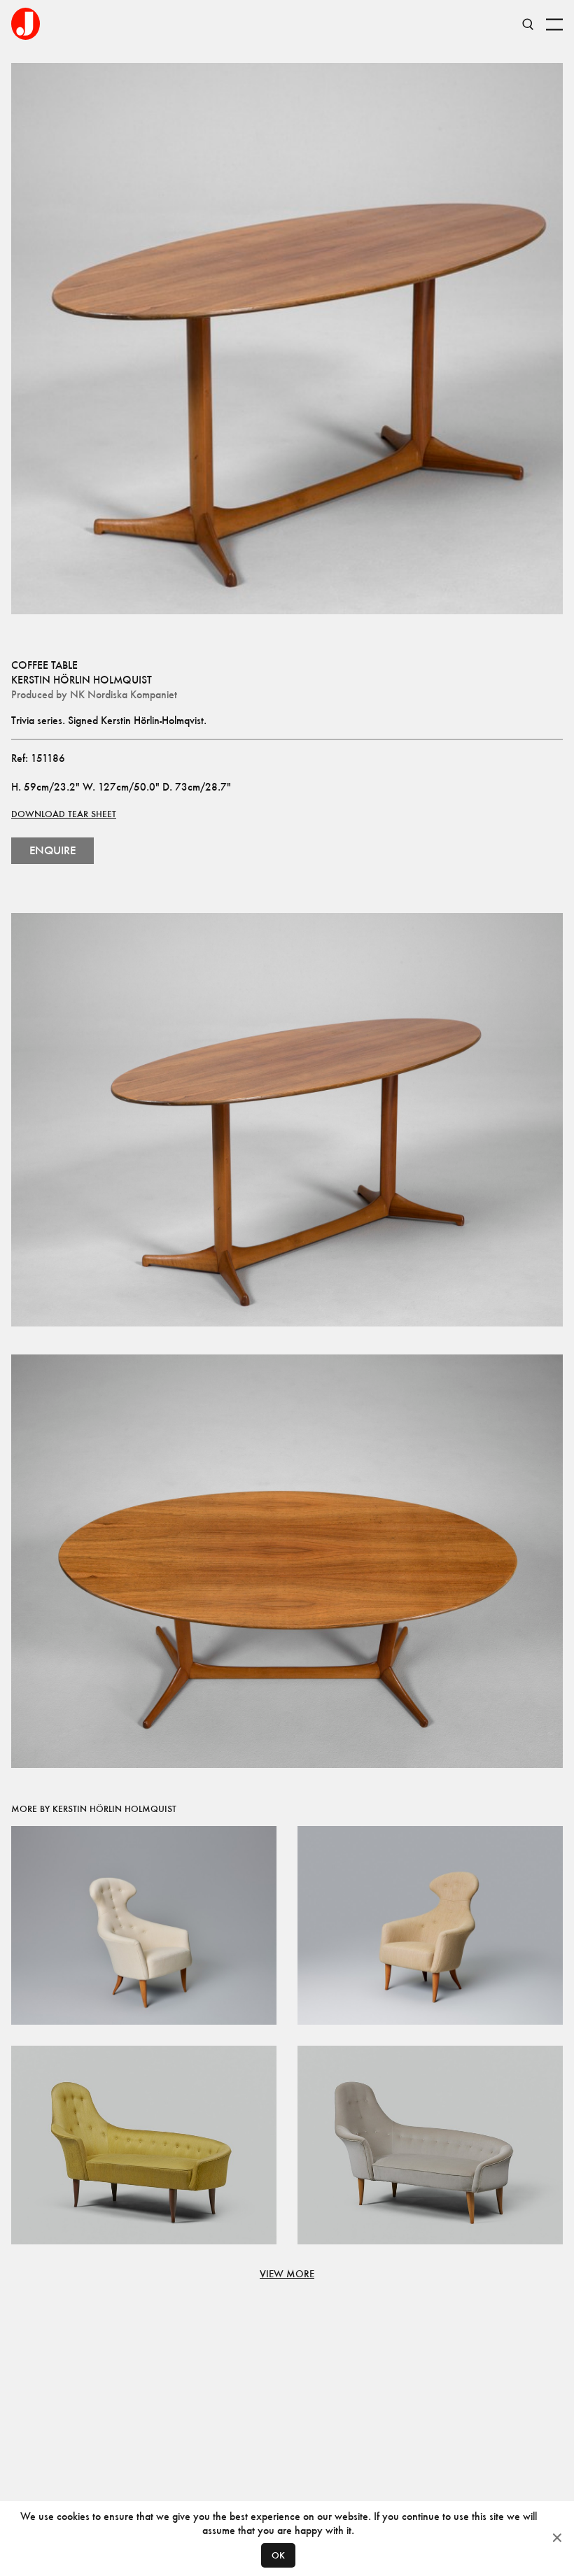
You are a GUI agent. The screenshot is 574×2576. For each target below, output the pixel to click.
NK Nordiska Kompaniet (124, 694)
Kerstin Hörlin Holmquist (82, 680)
